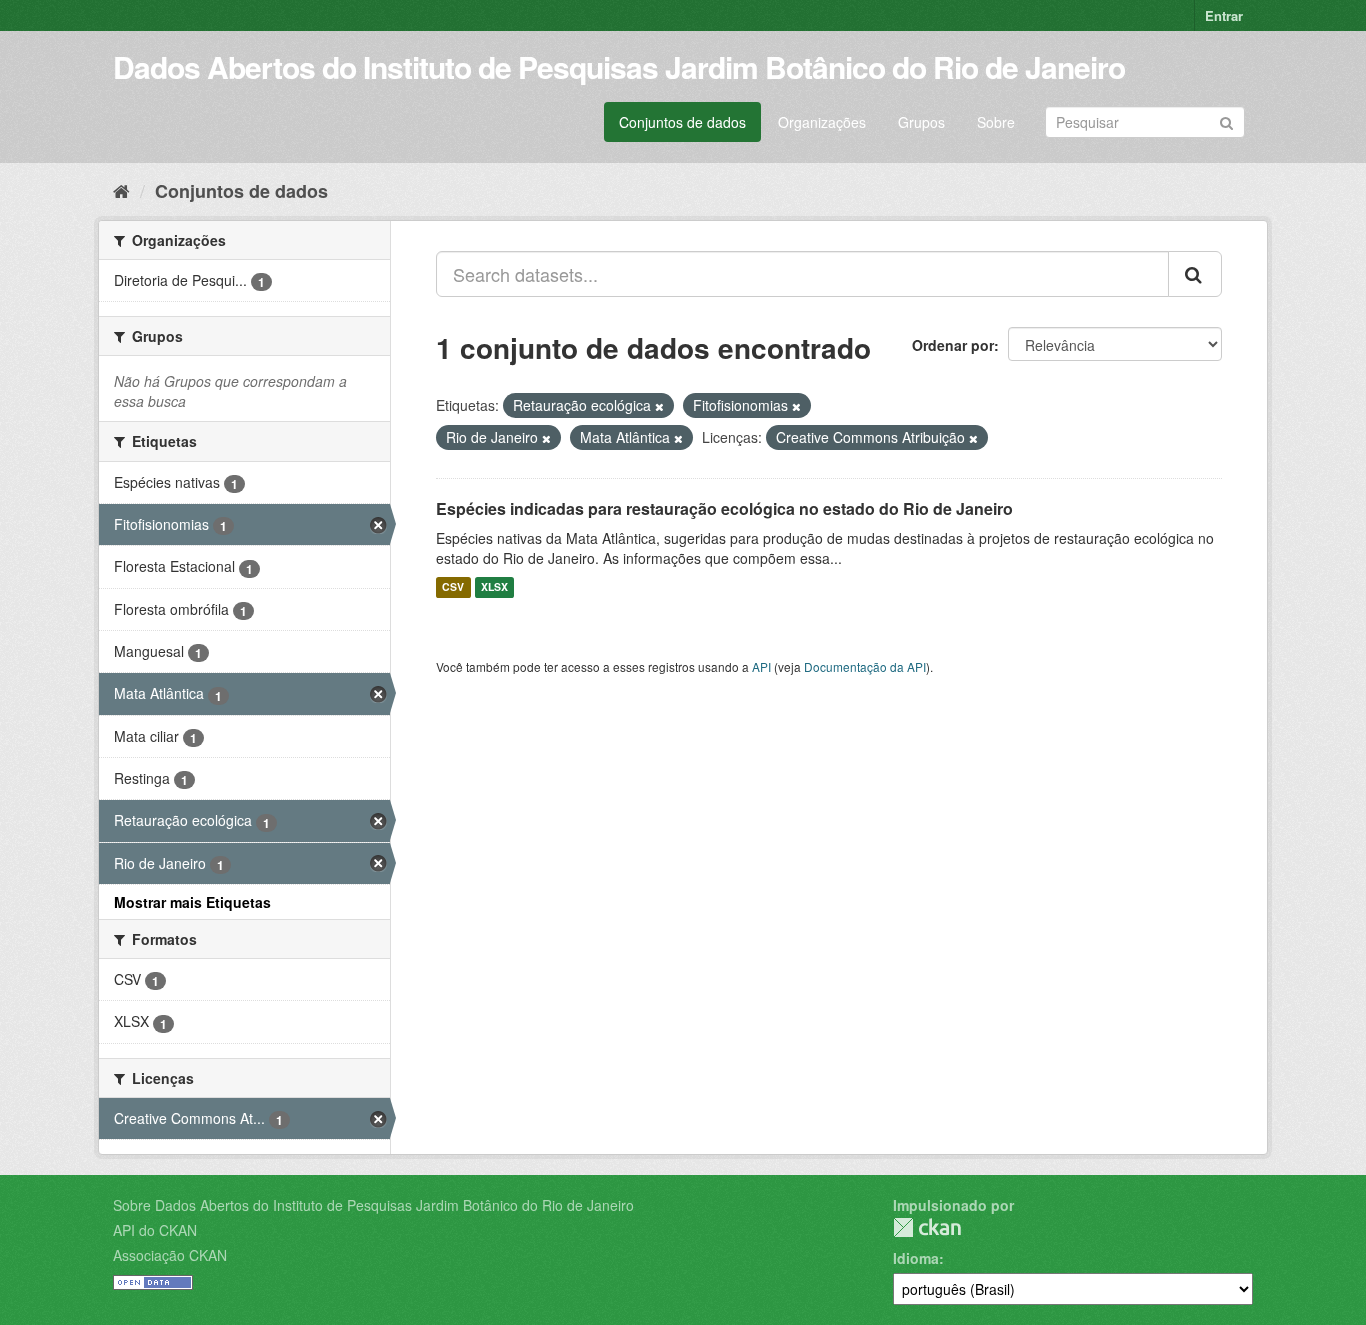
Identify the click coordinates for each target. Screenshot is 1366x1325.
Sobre (996, 122)
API (761, 666)
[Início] (121, 190)
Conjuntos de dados (682, 122)
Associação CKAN (170, 1255)
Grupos (921, 122)
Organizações (822, 122)
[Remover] (659, 406)
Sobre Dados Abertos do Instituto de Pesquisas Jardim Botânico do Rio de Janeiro (373, 1205)
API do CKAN (155, 1230)
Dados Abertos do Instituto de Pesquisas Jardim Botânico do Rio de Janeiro (619, 66)
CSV (453, 587)
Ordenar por (953, 345)
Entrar (1224, 15)
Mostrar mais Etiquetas (192, 902)
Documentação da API (865, 666)
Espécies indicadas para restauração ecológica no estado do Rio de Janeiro (724, 508)
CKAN (927, 1227)
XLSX (494, 587)
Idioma (916, 1258)
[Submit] (1226, 120)
